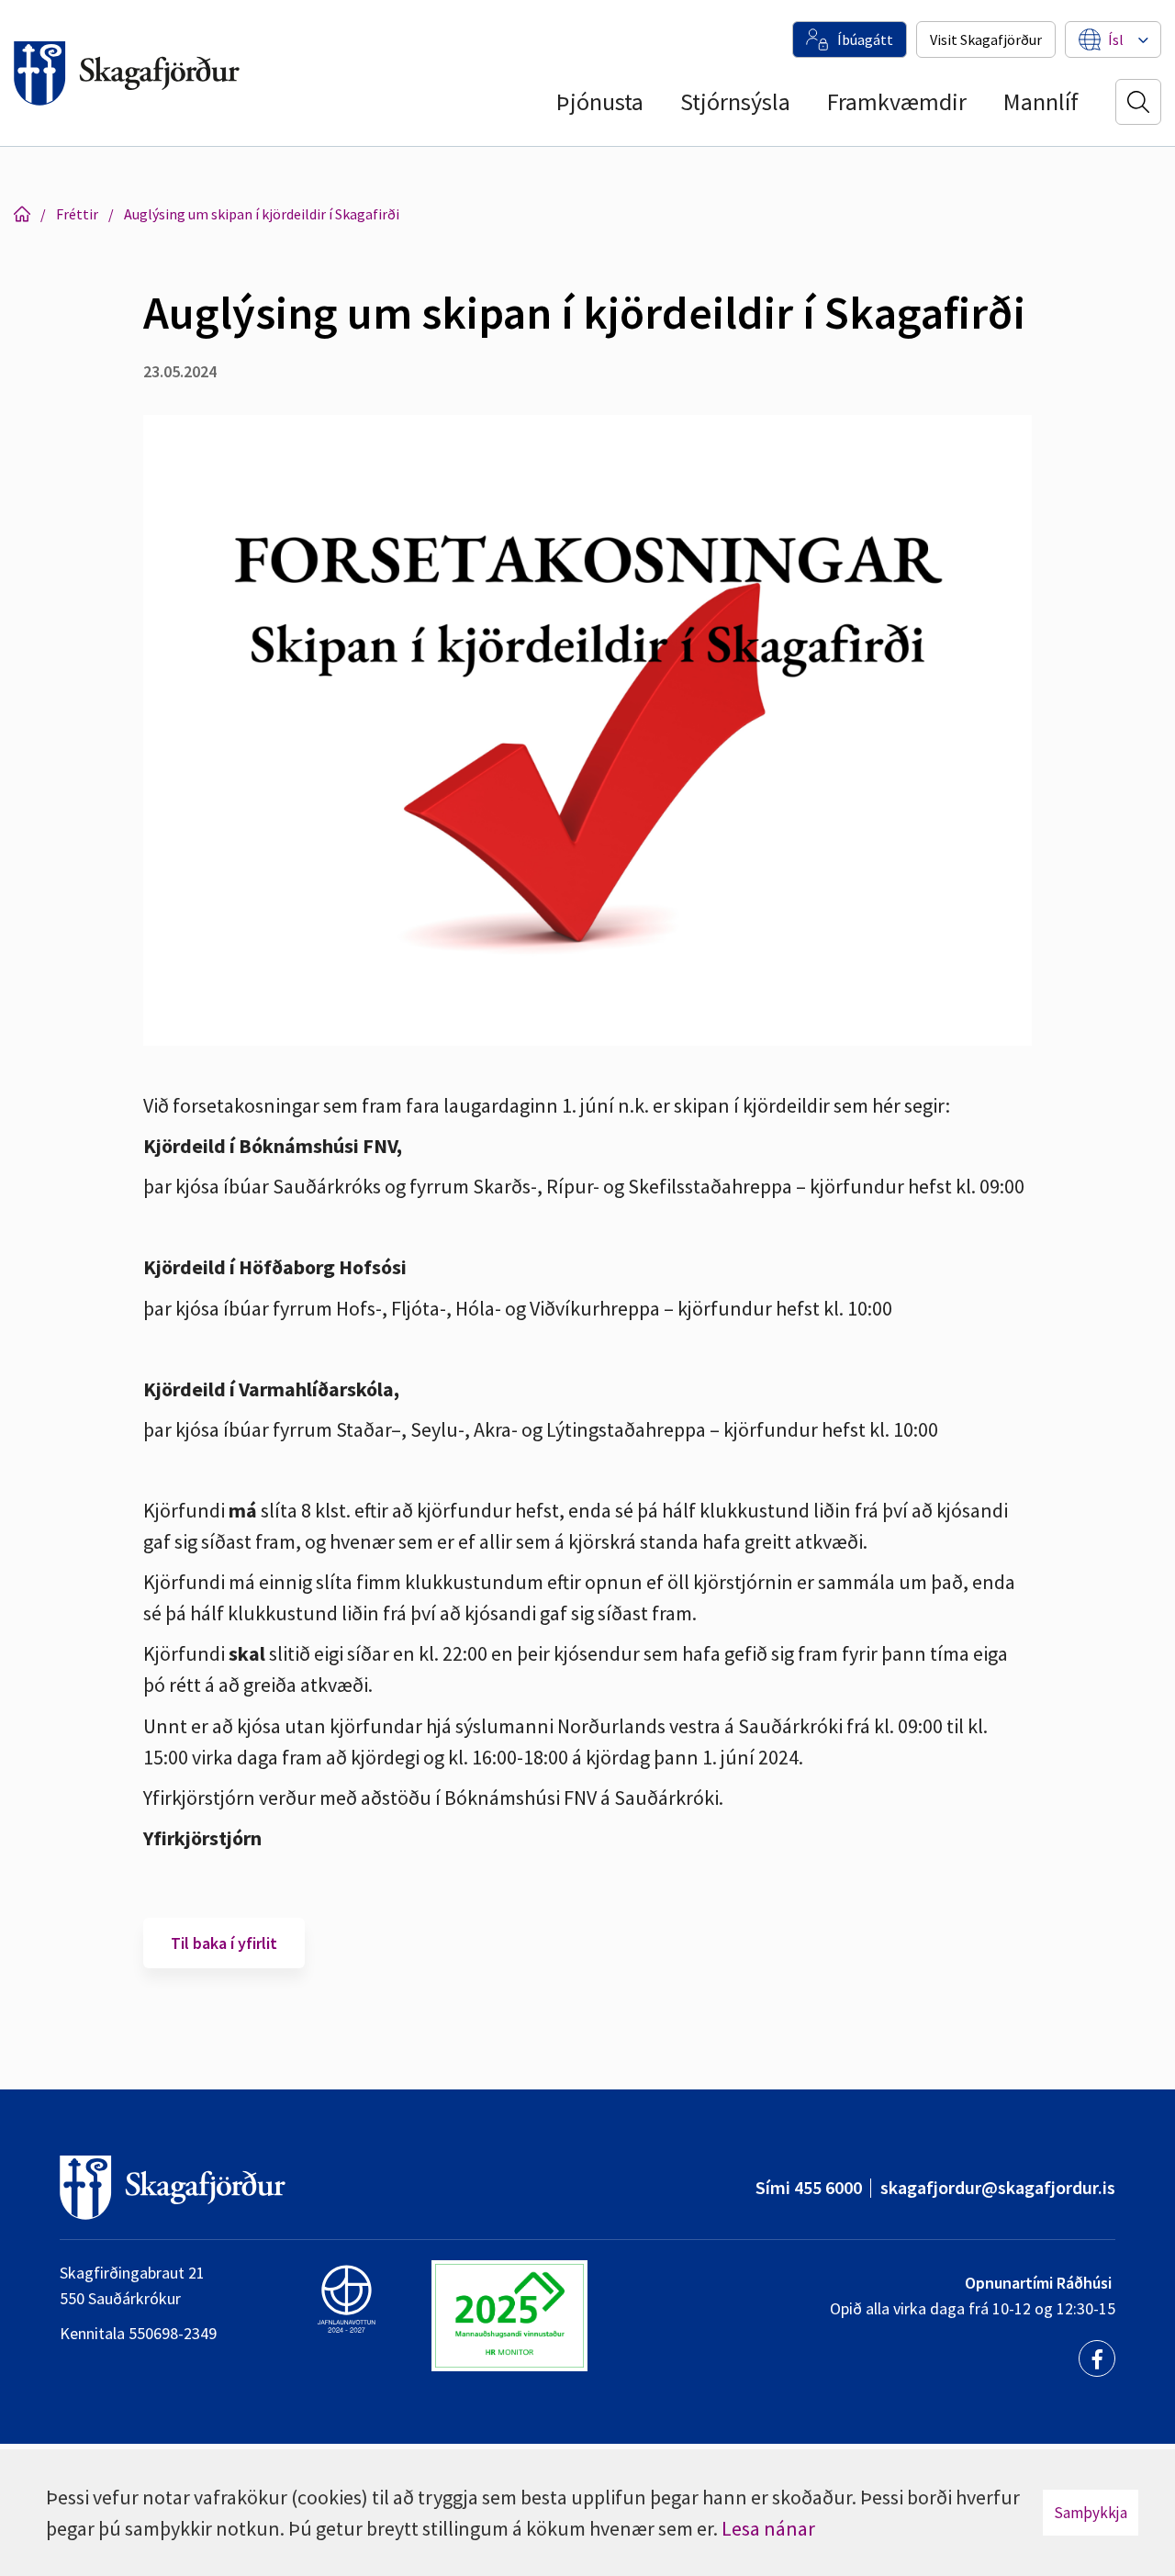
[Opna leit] (1138, 102)
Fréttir (77, 214)
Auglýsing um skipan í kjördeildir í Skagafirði (262, 214)
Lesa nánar (768, 2528)
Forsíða (22, 214)
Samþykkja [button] (1091, 2513)
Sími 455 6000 (809, 2187)
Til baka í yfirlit (224, 1943)
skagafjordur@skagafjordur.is (998, 2187)
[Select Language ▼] (1116, 39)
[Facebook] (1097, 2358)
